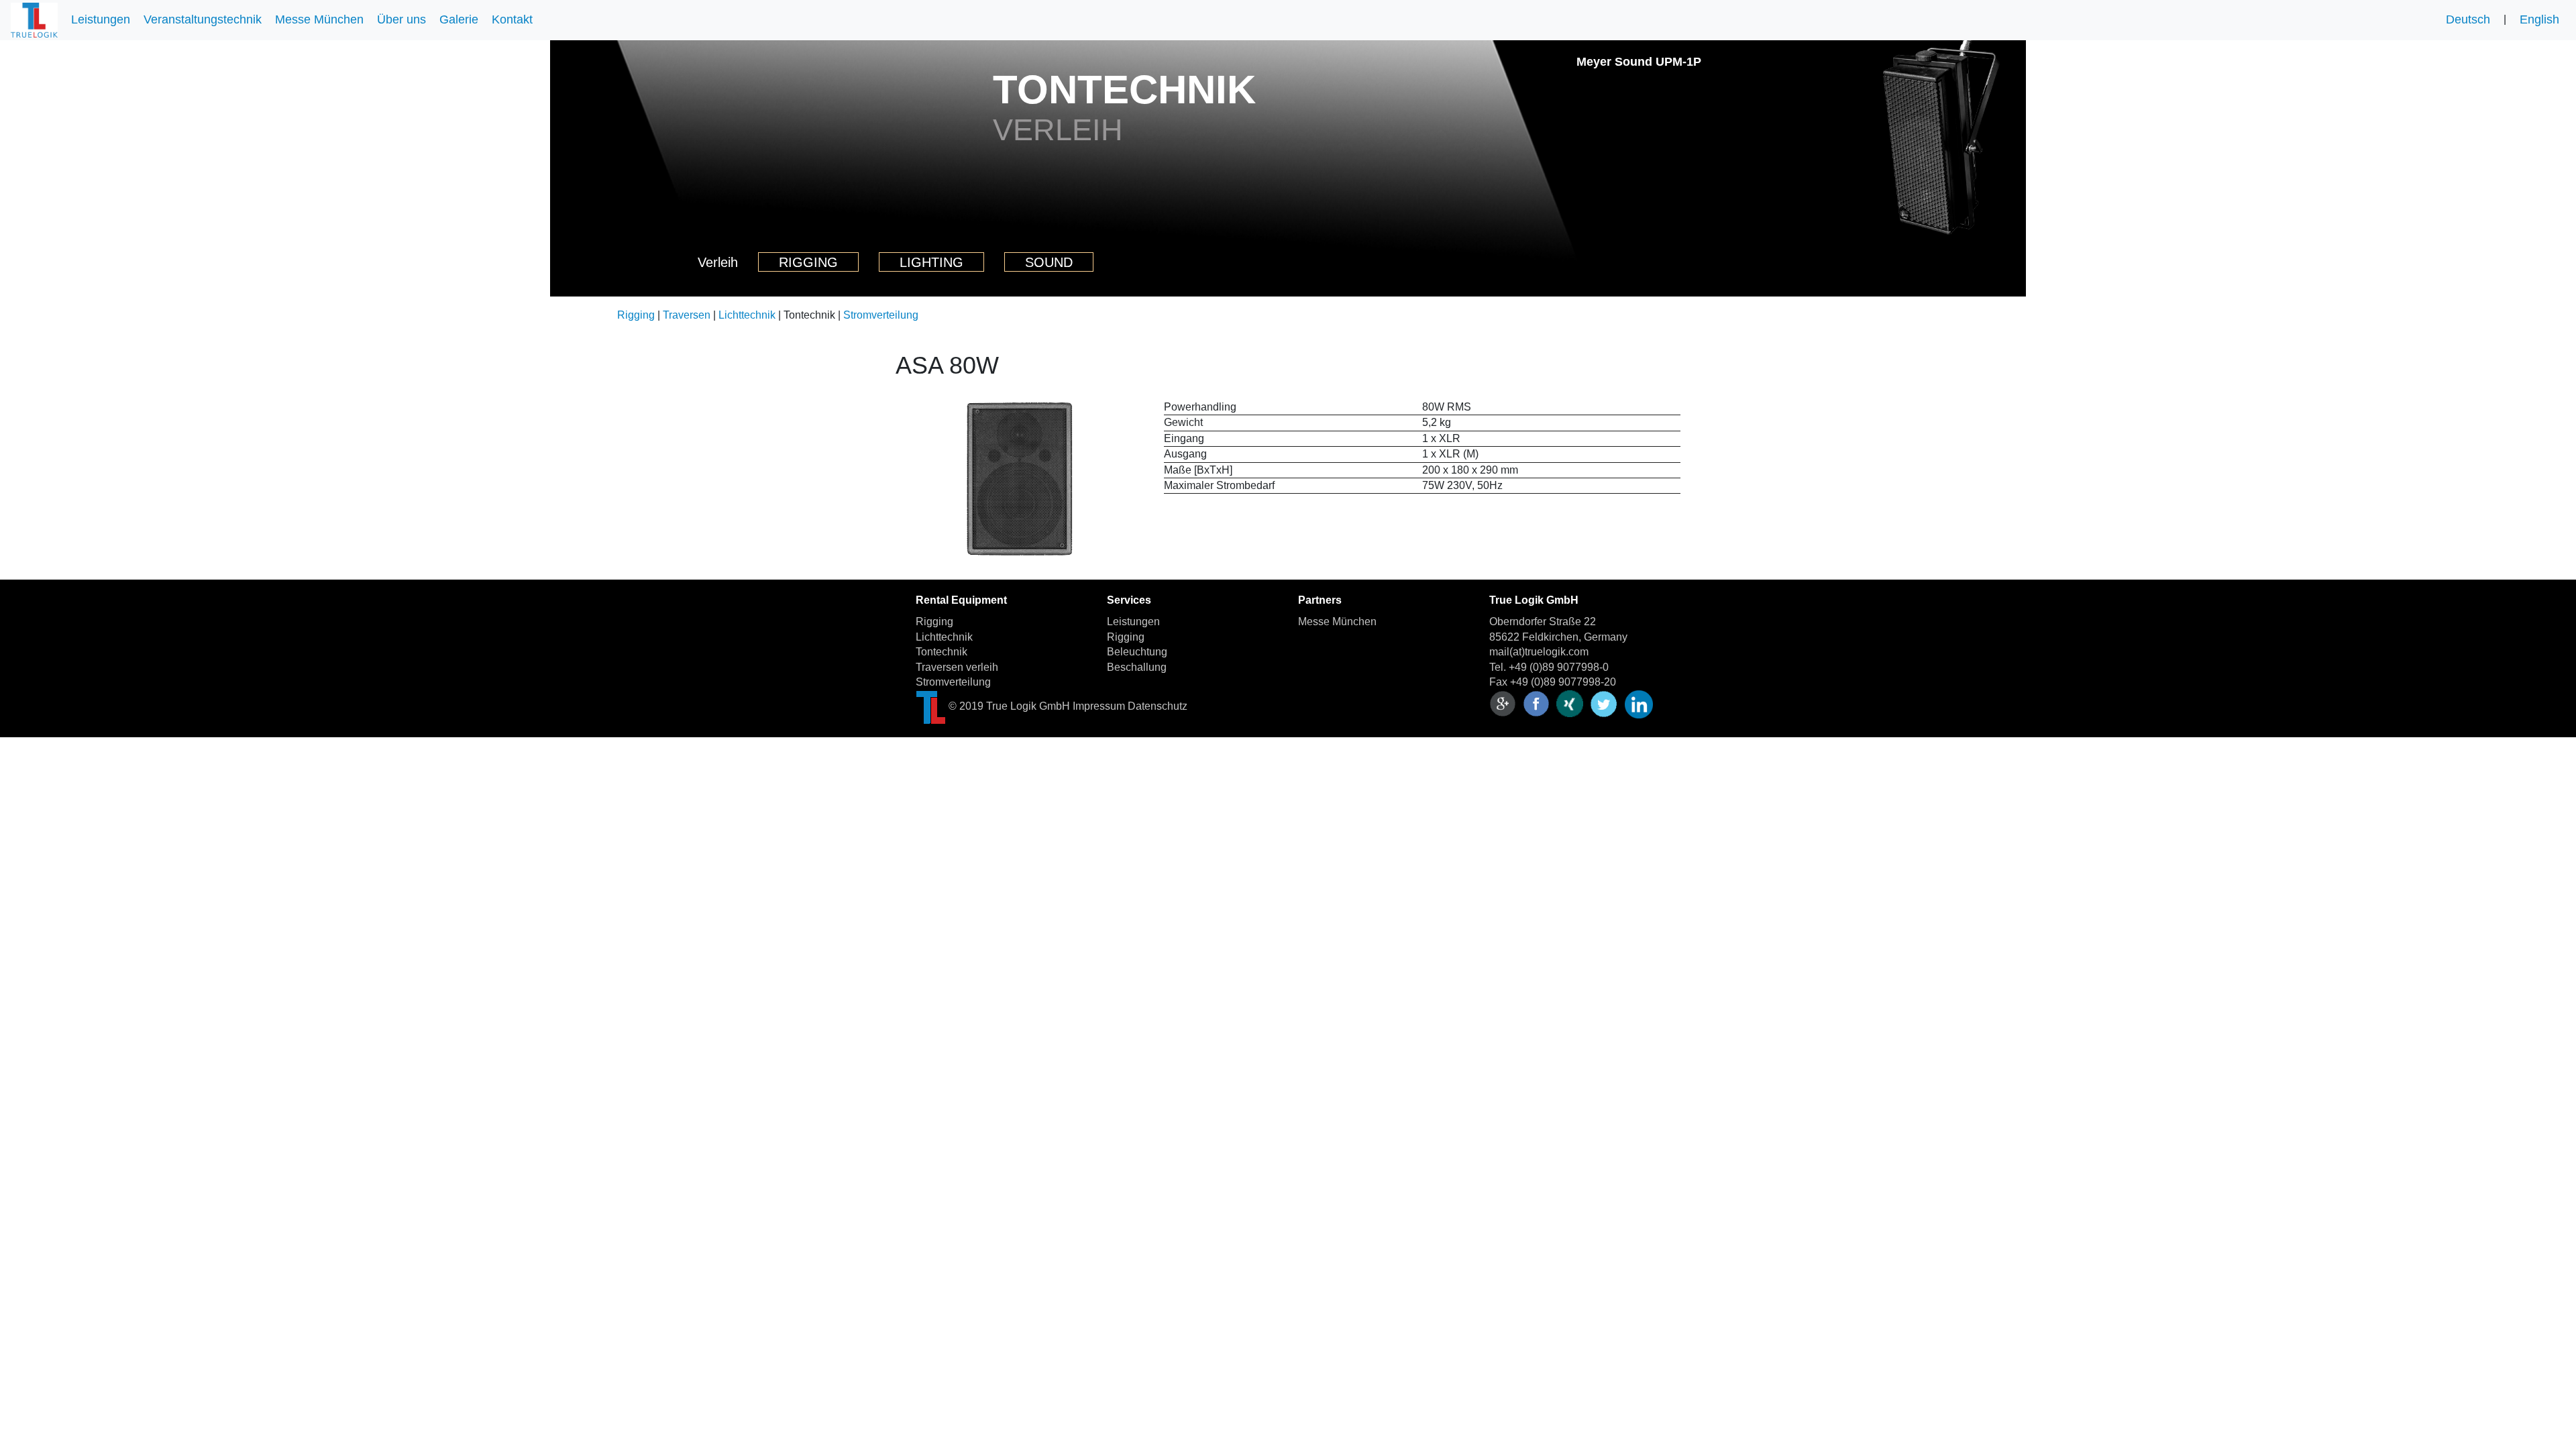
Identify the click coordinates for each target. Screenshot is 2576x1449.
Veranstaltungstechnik (203, 19)
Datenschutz (1158, 706)
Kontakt (512, 19)
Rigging (808, 262)
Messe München (319, 19)
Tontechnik (942, 652)
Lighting (931, 262)
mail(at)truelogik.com (1539, 652)
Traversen (687, 315)
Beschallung (1137, 667)
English (2539, 19)
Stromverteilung (881, 315)
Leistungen (101, 19)
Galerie (459, 19)
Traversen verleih (957, 667)
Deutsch (2468, 19)
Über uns (401, 19)
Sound (1049, 262)
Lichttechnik (747, 315)
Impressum (1099, 706)
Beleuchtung (1137, 652)
